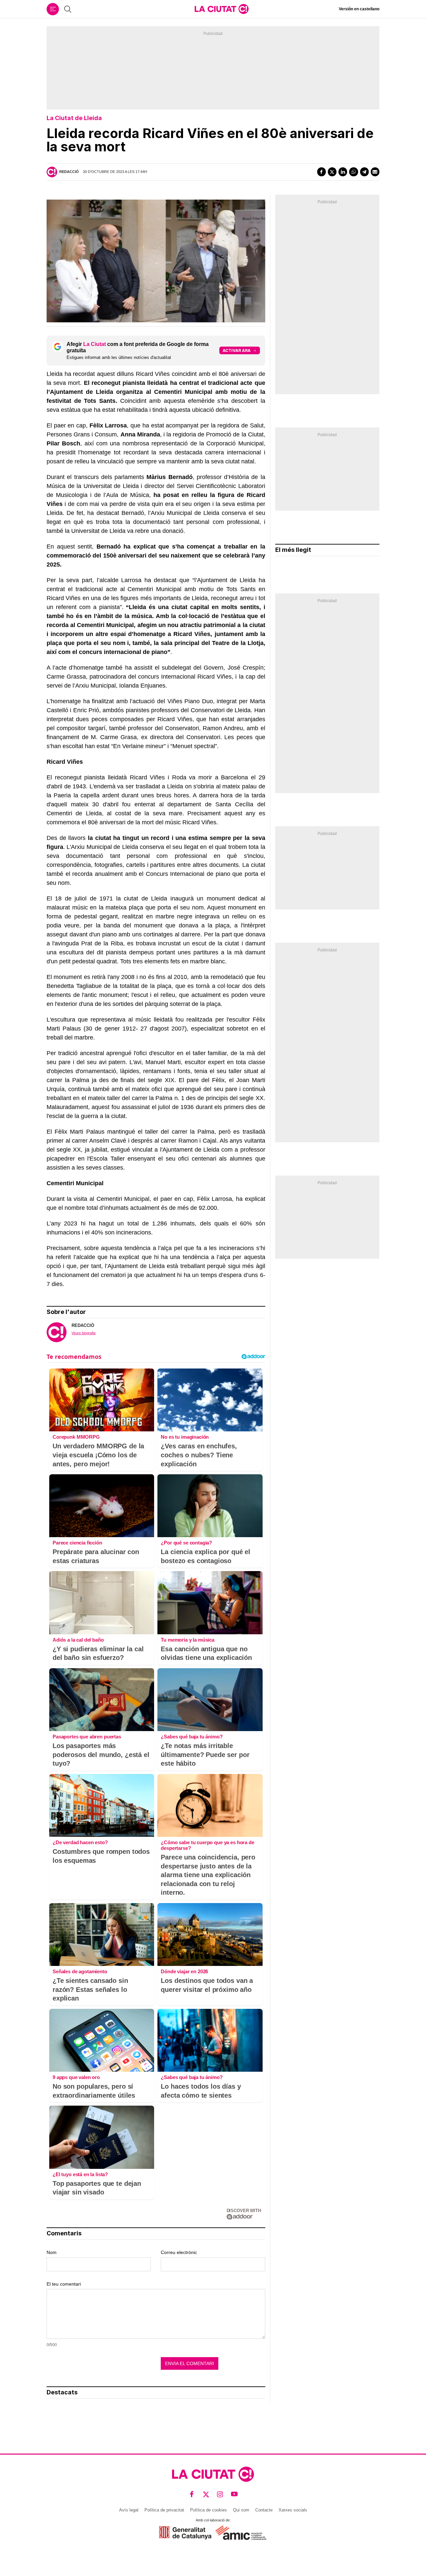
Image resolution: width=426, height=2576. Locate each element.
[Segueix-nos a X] (206, 2494)
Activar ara (237, 350)
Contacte (264, 2510)
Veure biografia (84, 1333)
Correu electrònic (179, 2252)
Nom (52, 2252)
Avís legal (129, 2510)
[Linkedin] (343, 172)
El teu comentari (64, 2284)
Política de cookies (209, 2510)
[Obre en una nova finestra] (185, 2533)
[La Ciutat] (222, 9)
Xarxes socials (293, 2510)
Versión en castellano (359, 9)
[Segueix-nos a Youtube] (234, 2494)
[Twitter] (332, 172)
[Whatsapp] (353, 172)
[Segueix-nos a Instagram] (220, 2494)
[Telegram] (364, 172)
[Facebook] (321, 172)
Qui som (241, 2510)
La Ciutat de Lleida (74, 118)
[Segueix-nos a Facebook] (192, 2494)
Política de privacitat (164, 2510)
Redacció (69, 172)
